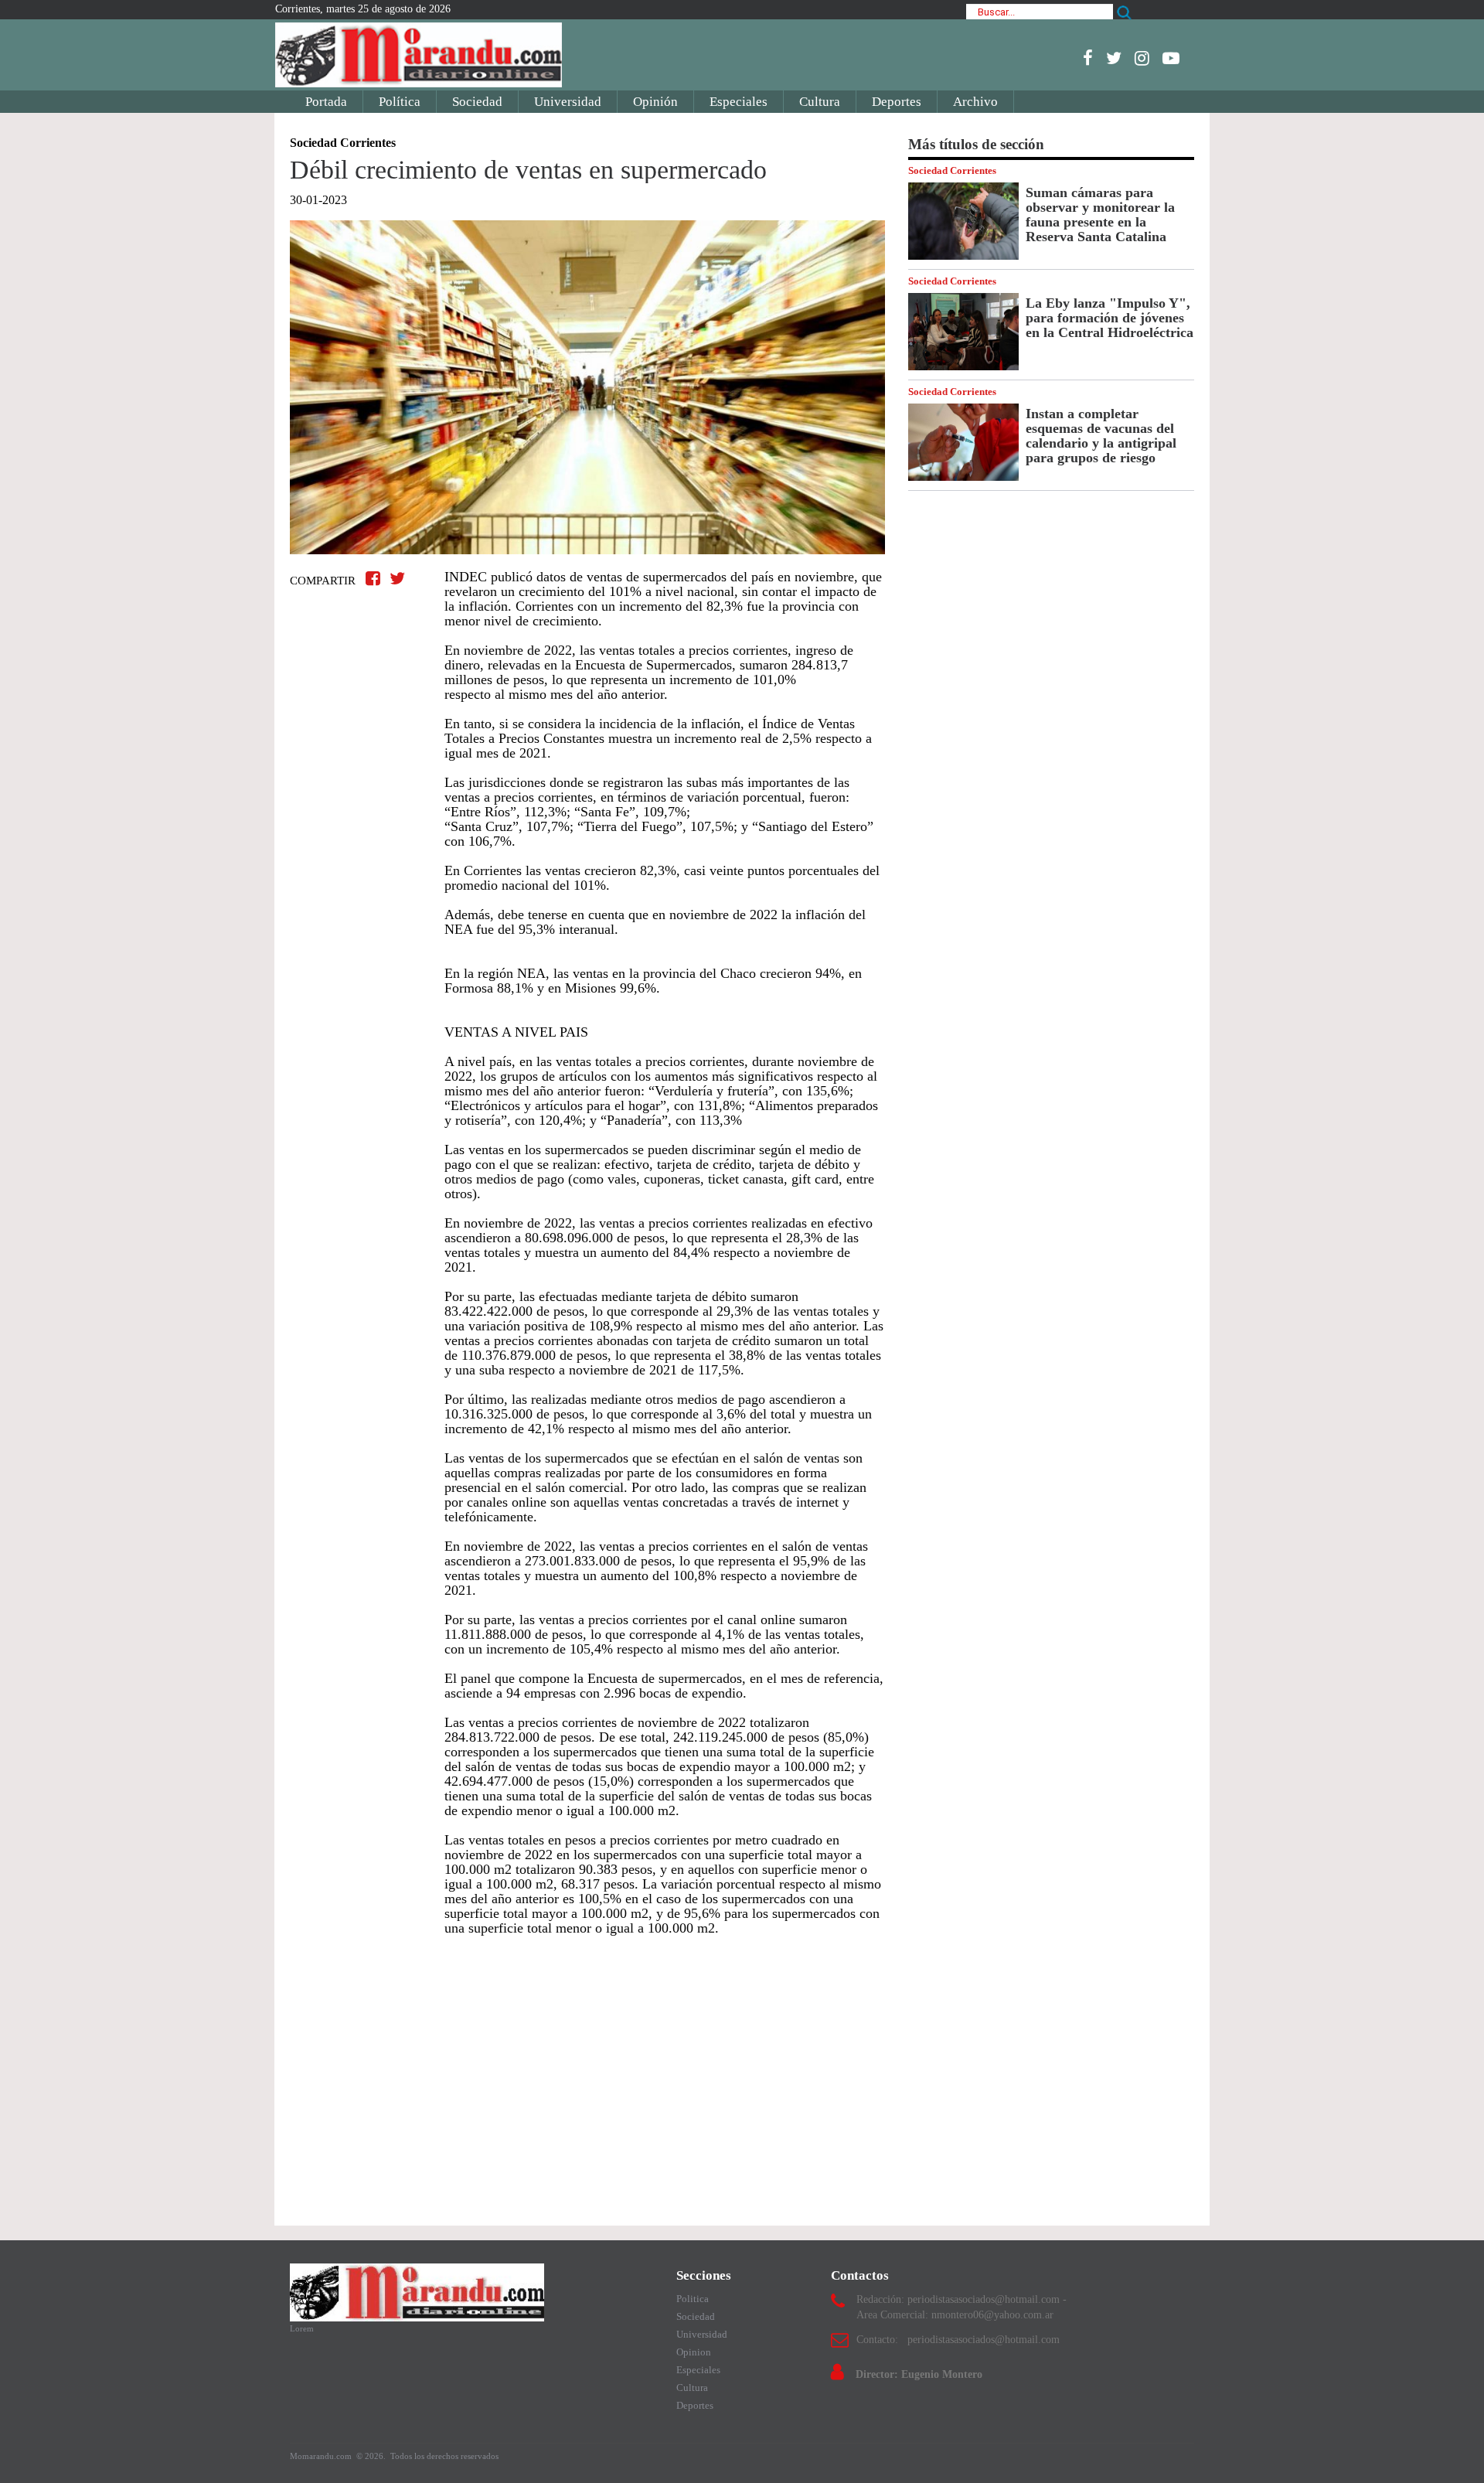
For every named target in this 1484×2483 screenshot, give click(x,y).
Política (400, 102)
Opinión (655, 102)
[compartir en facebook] (375, 579)
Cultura (820, 102)
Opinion (694, 2352)
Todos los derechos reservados (444, 2456)
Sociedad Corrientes (952, 170)
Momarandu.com (322, 2456)
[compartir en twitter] (397, 579)
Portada (326, 102)
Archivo (975, 102)
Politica (693, 2299)
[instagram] (1142, 58)
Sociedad (477, 102)
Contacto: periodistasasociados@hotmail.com (958, 2340)
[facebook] (1088, 58)
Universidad (568, 102)
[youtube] (1171, 58)
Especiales (739, 102)
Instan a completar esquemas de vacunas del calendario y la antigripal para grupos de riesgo (1101, 436)
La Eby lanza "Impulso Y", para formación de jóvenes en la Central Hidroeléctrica (1110, 318)
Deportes (897, 102)
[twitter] (1114, 58)
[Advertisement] (587, 2073)
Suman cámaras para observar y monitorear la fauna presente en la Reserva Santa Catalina (1100, 215)
